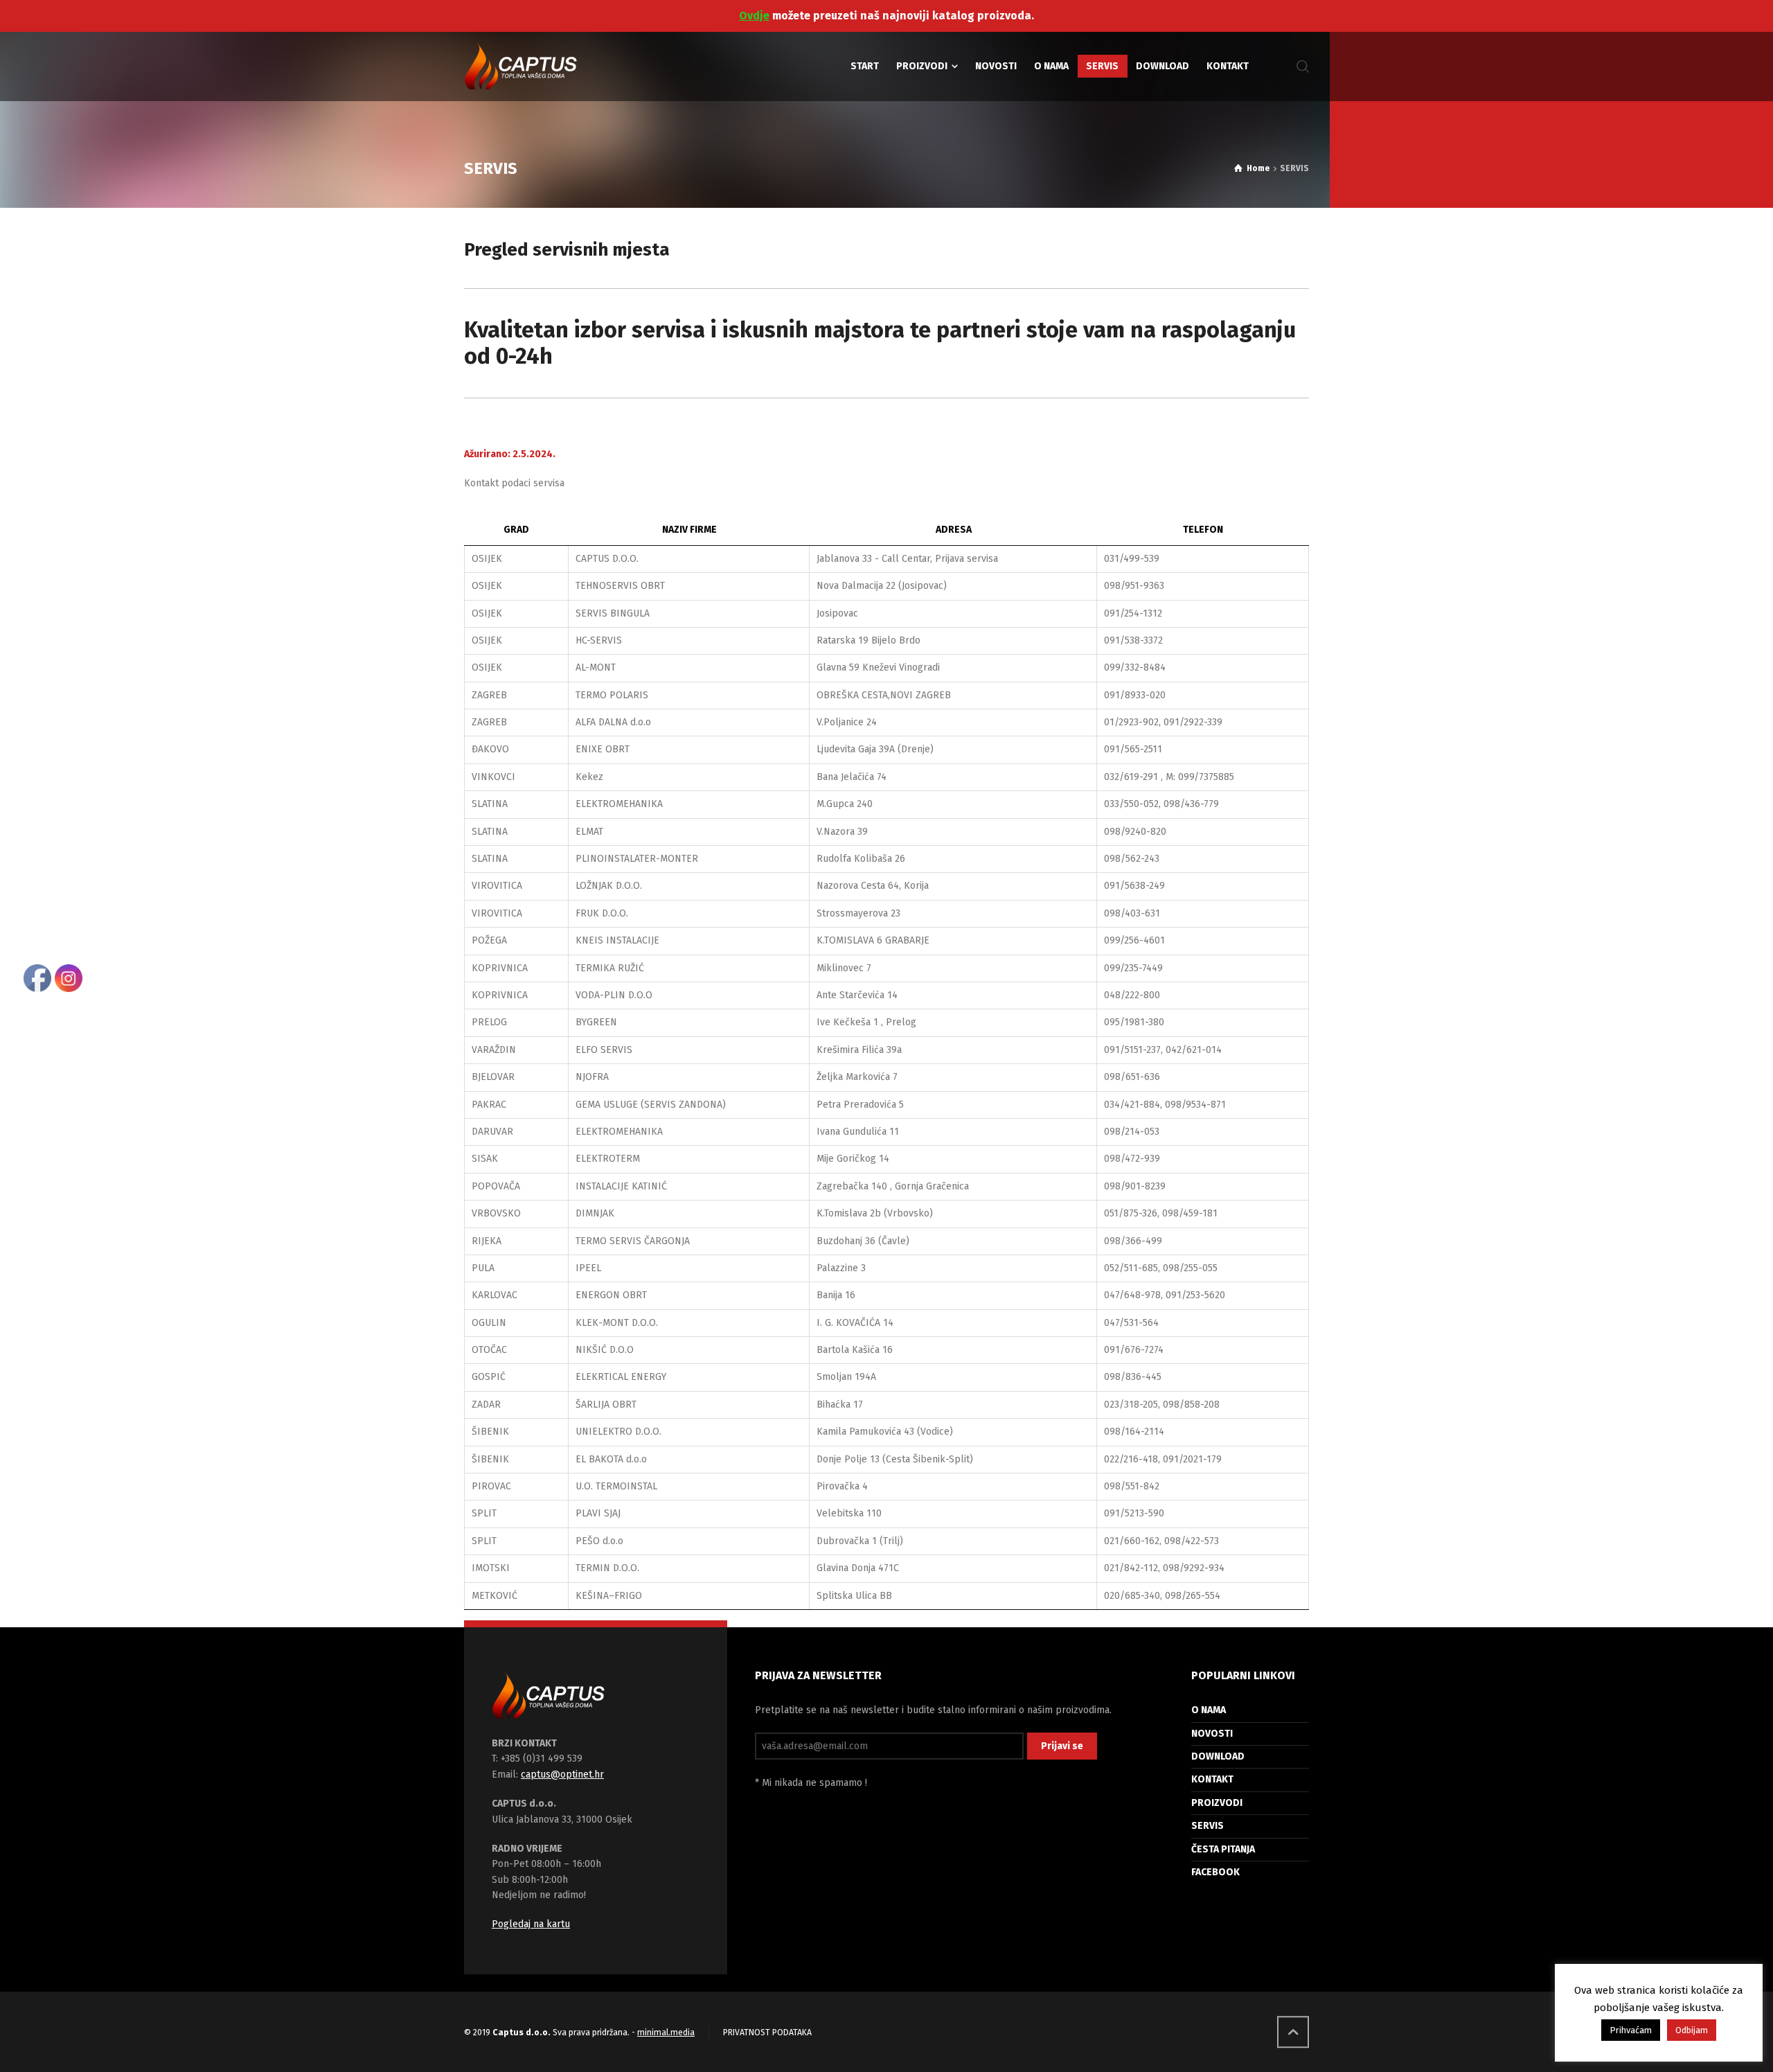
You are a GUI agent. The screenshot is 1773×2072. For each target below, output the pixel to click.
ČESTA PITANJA (1223, 1849)
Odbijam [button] (1692, 2030)
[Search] (1300, 67)
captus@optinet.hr (562, 1774)
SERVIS (1208, 1826)
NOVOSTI (1212, 1734)
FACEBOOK (1215, 1872)
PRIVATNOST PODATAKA (767, 2033)
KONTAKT (1212, 1779)
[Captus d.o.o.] (520, 67)
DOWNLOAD (1218, 1756)
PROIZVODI (1217, 1803)
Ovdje (754, 16)
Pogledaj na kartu (531, 1924)
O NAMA (1209, 1710)
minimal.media (666, 2033)
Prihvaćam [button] (1631, 2030)
